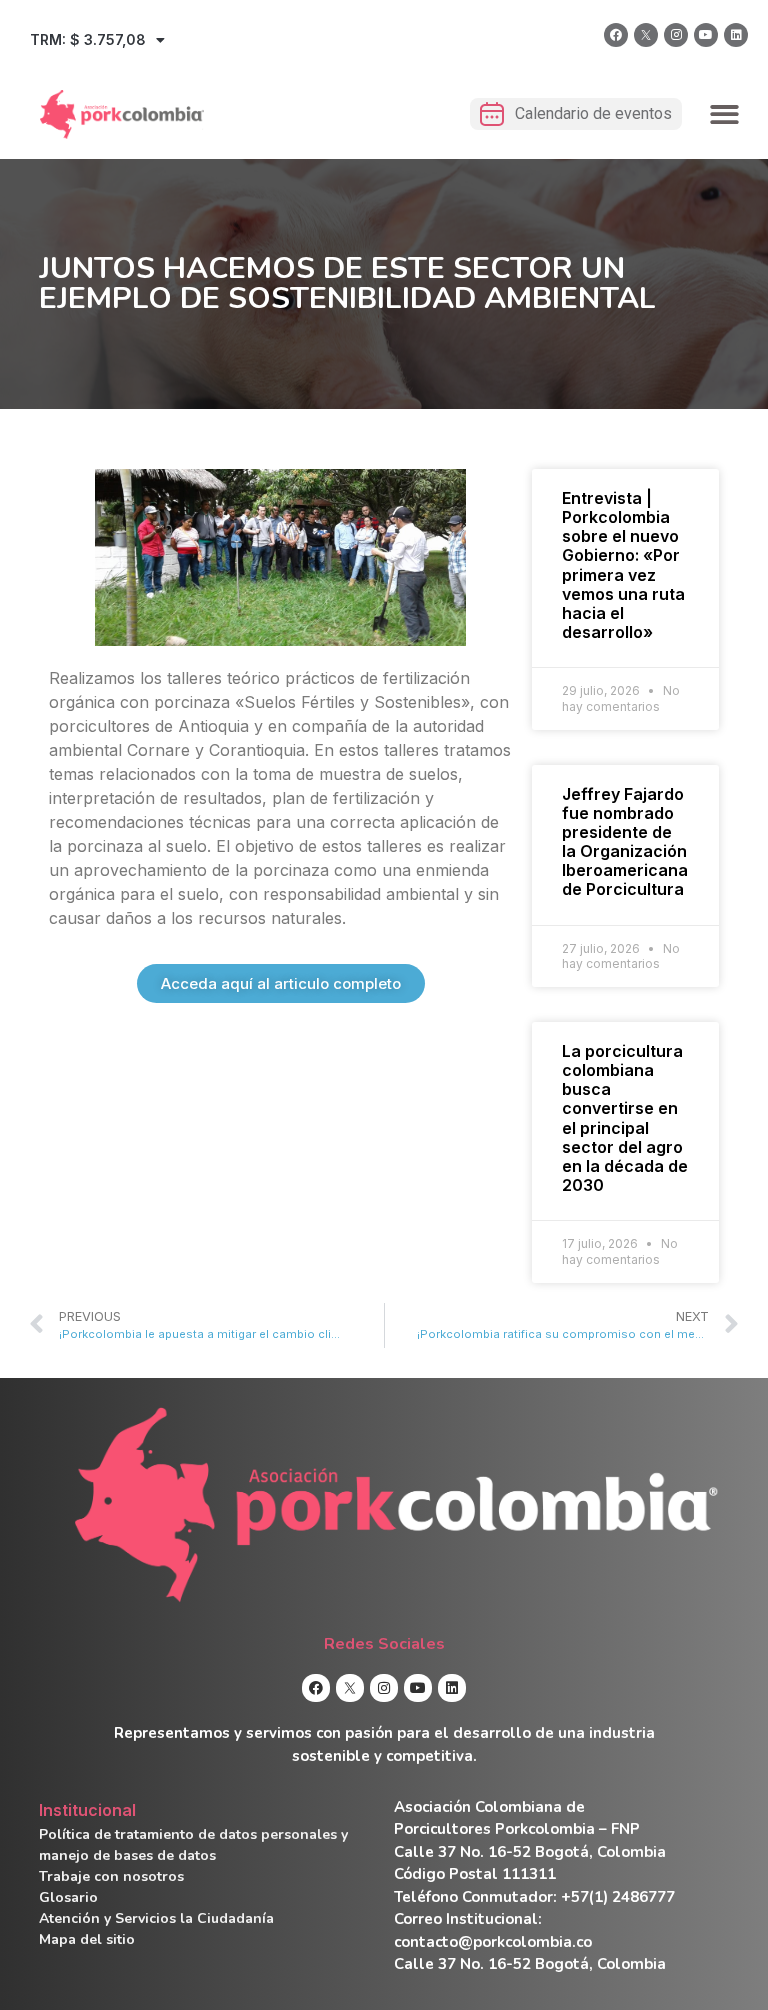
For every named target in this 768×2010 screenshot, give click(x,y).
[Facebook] (616, 35)
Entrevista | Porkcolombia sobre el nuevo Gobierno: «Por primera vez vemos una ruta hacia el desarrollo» (623, 565)
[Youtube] (706, 35)
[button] (725, 114)
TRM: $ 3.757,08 (88, 39)
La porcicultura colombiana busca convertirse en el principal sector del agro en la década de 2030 (625, 1118)
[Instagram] (676, 35)
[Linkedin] (736, 35)
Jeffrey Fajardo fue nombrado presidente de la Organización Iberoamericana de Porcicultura (625, 842)
